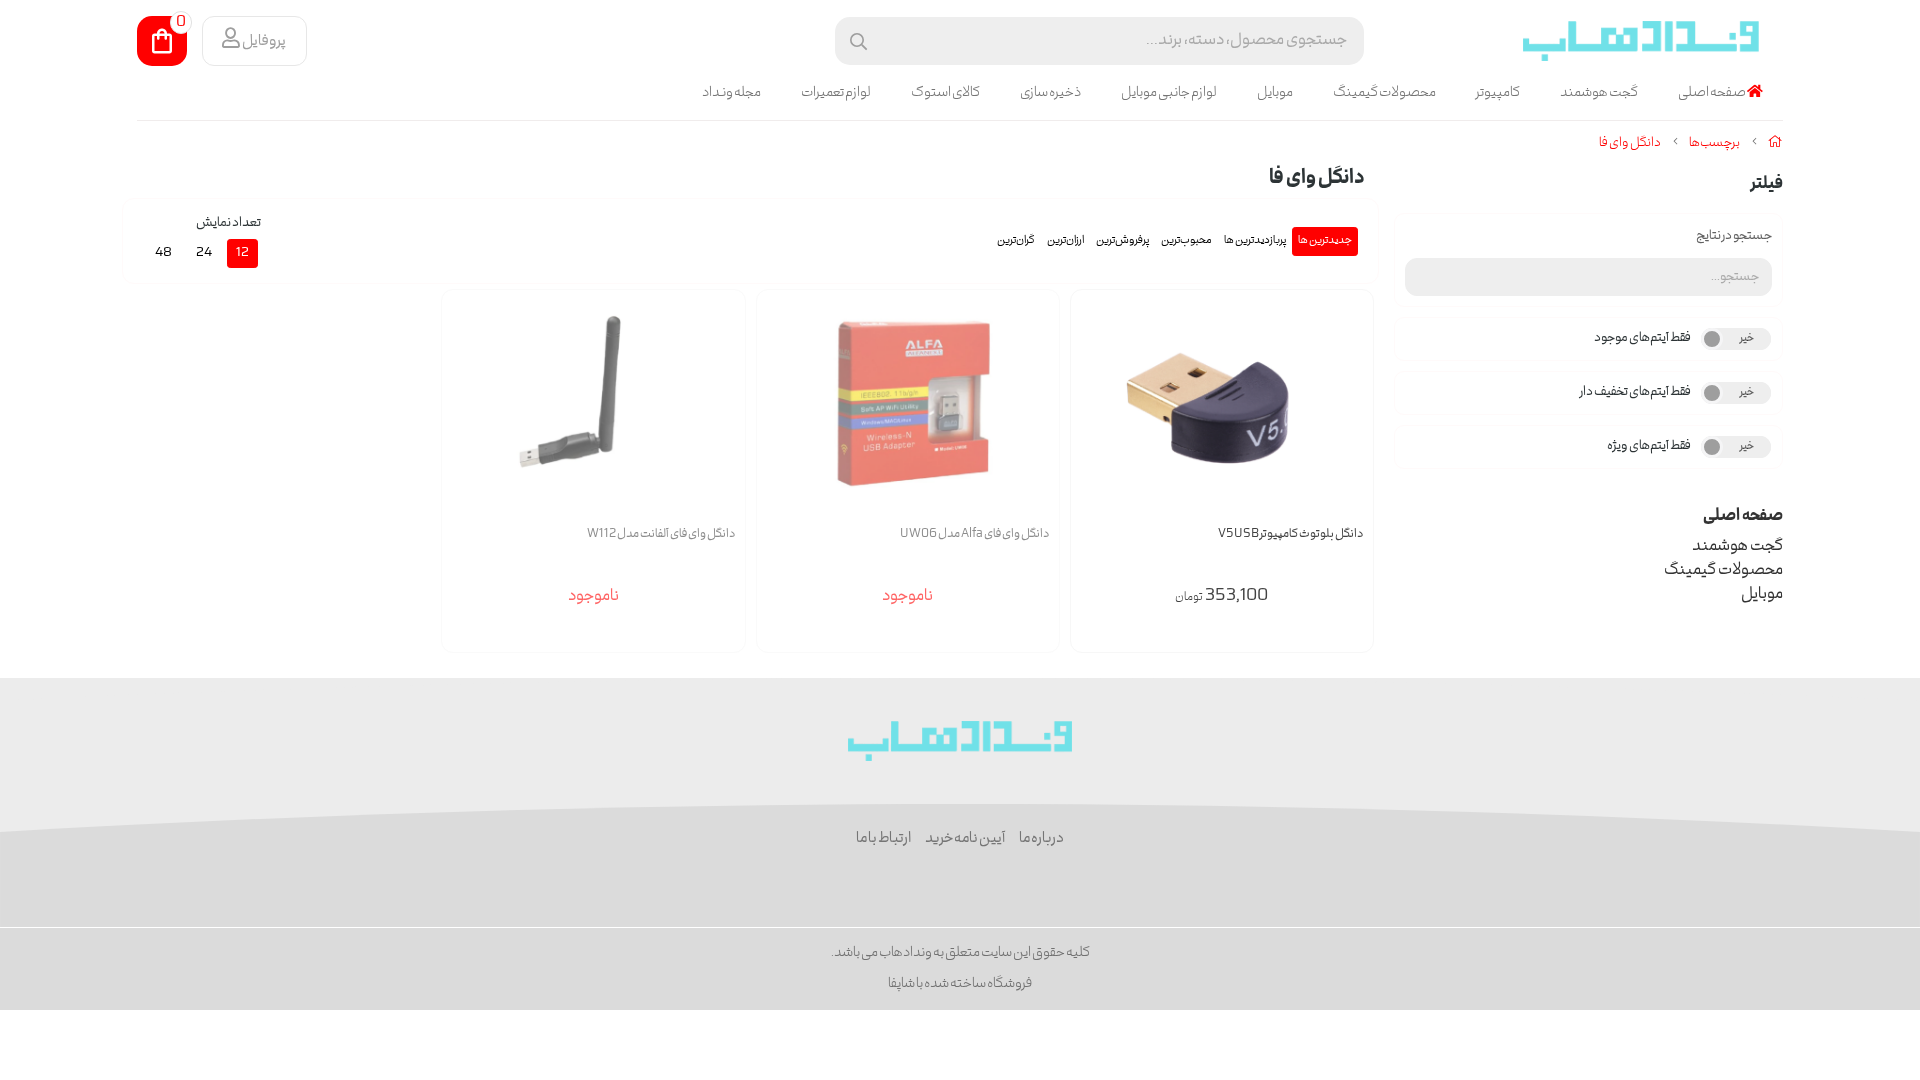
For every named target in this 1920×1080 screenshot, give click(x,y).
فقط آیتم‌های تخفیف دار (1635, 392)
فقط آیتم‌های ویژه (1649, 446)
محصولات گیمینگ (1384, 93)
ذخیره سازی (1050, 93)
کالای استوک (945, 93)
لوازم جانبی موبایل (1169, 93)
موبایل (1275, 93)
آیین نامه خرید (965, 839)
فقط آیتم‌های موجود (1642, 338)
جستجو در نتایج (1734, 236)
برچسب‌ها (1714, 143)
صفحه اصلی (1712, 93)
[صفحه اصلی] (1775, 143)
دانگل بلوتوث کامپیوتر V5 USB (1290, 534)
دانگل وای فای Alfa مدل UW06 (974, 534)
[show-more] (1347, 420)
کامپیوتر (1498, 93)
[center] (858, 41)
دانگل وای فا (1630, 143)
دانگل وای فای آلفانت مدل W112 (660, 534)
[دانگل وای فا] (960, 741)
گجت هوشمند (1599, 93)
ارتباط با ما (883, 839)
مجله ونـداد (731, 93)
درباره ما (1041, 839)
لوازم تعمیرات (836, 93)
